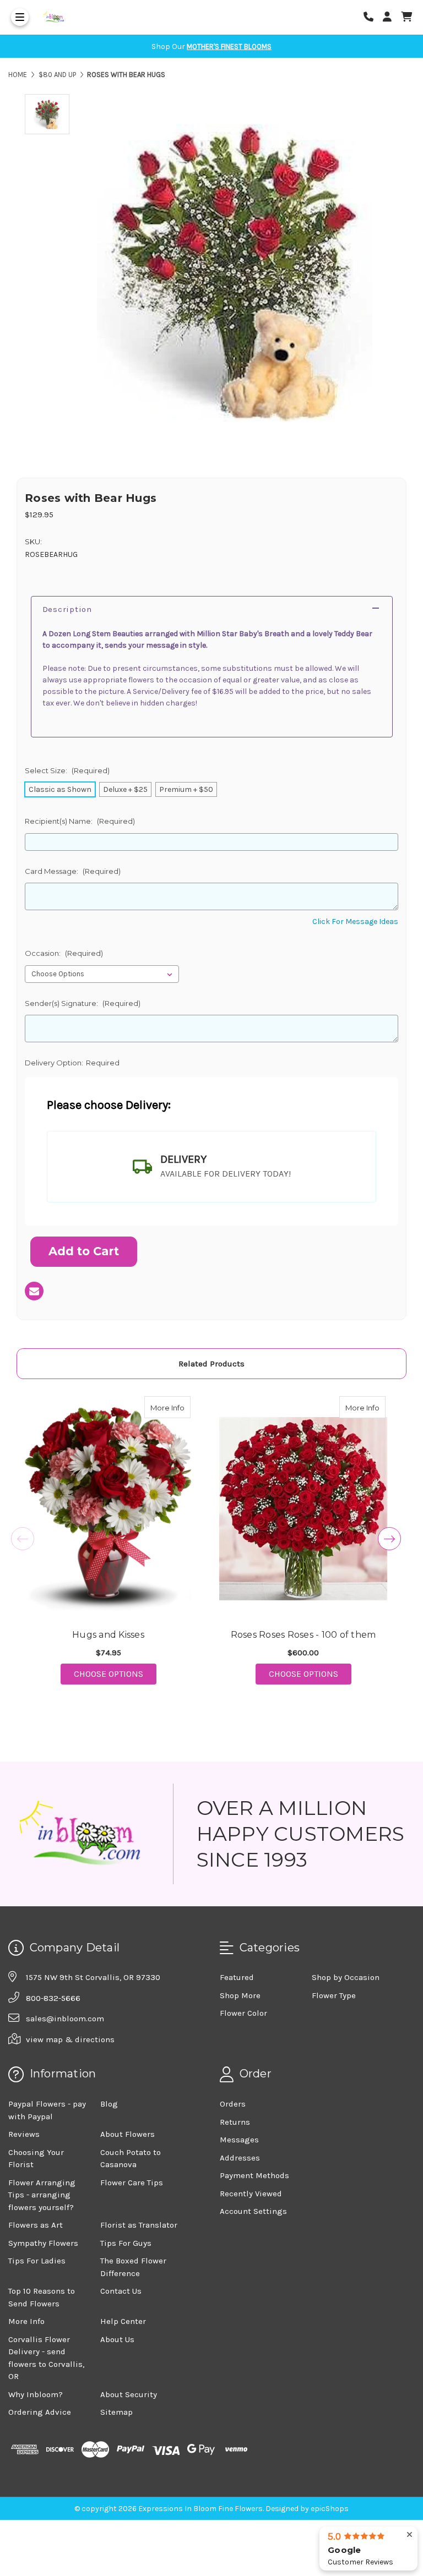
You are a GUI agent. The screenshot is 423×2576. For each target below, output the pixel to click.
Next (389, 1539)
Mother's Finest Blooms (229, 47)
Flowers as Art (36, 2225)
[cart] (406, 17)
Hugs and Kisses (108, 1635)
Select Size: (67, 770)
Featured (237, 1977)
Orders (233, 2104)
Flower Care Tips (132, 2183)
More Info (170, 1407)
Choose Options (115, 1673)
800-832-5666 (53, 1998)
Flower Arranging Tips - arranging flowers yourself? (42, 2195)
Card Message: (73, 871)
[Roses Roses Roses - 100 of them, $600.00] (303, 1508)
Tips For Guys (126, 2243)
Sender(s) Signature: (83, 1003)
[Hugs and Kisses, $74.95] (108, 1508)
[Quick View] (179, 1407)
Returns (235, 2122)
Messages (239, 2140)
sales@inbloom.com (65, 2019)
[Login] (391, 17)
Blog (109, 2104)
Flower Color (243, 2013)
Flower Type (334, 1995)
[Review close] (410, 2535)
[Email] (34, 1291)
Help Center (123, 2321)
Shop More (240, 1995)
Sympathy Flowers (43, 2243)
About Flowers (128, 2134)
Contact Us (121, 2291)
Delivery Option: (72, 1063)
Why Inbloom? (36, 2394)
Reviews (24, 2134)
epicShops (330, 2509)
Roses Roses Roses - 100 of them (303, 1635)
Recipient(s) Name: (80, 821)
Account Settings (253, 2211)
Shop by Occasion (346, 1977)
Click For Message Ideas (355, 921)
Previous (23, 1539)
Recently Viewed (251, 2194)
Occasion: (64, 953)
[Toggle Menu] (20, 17)
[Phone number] (372, 17)
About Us (117, 2339)
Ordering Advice (40, 2412)
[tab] (211, 1167)
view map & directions (70, 2039)
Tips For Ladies (37, 2261)
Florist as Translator (139, 2225)
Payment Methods (254, 2175)
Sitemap (116, 2412)
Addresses (240, 2158)
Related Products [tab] (211, 1364)
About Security (129, 2394)
